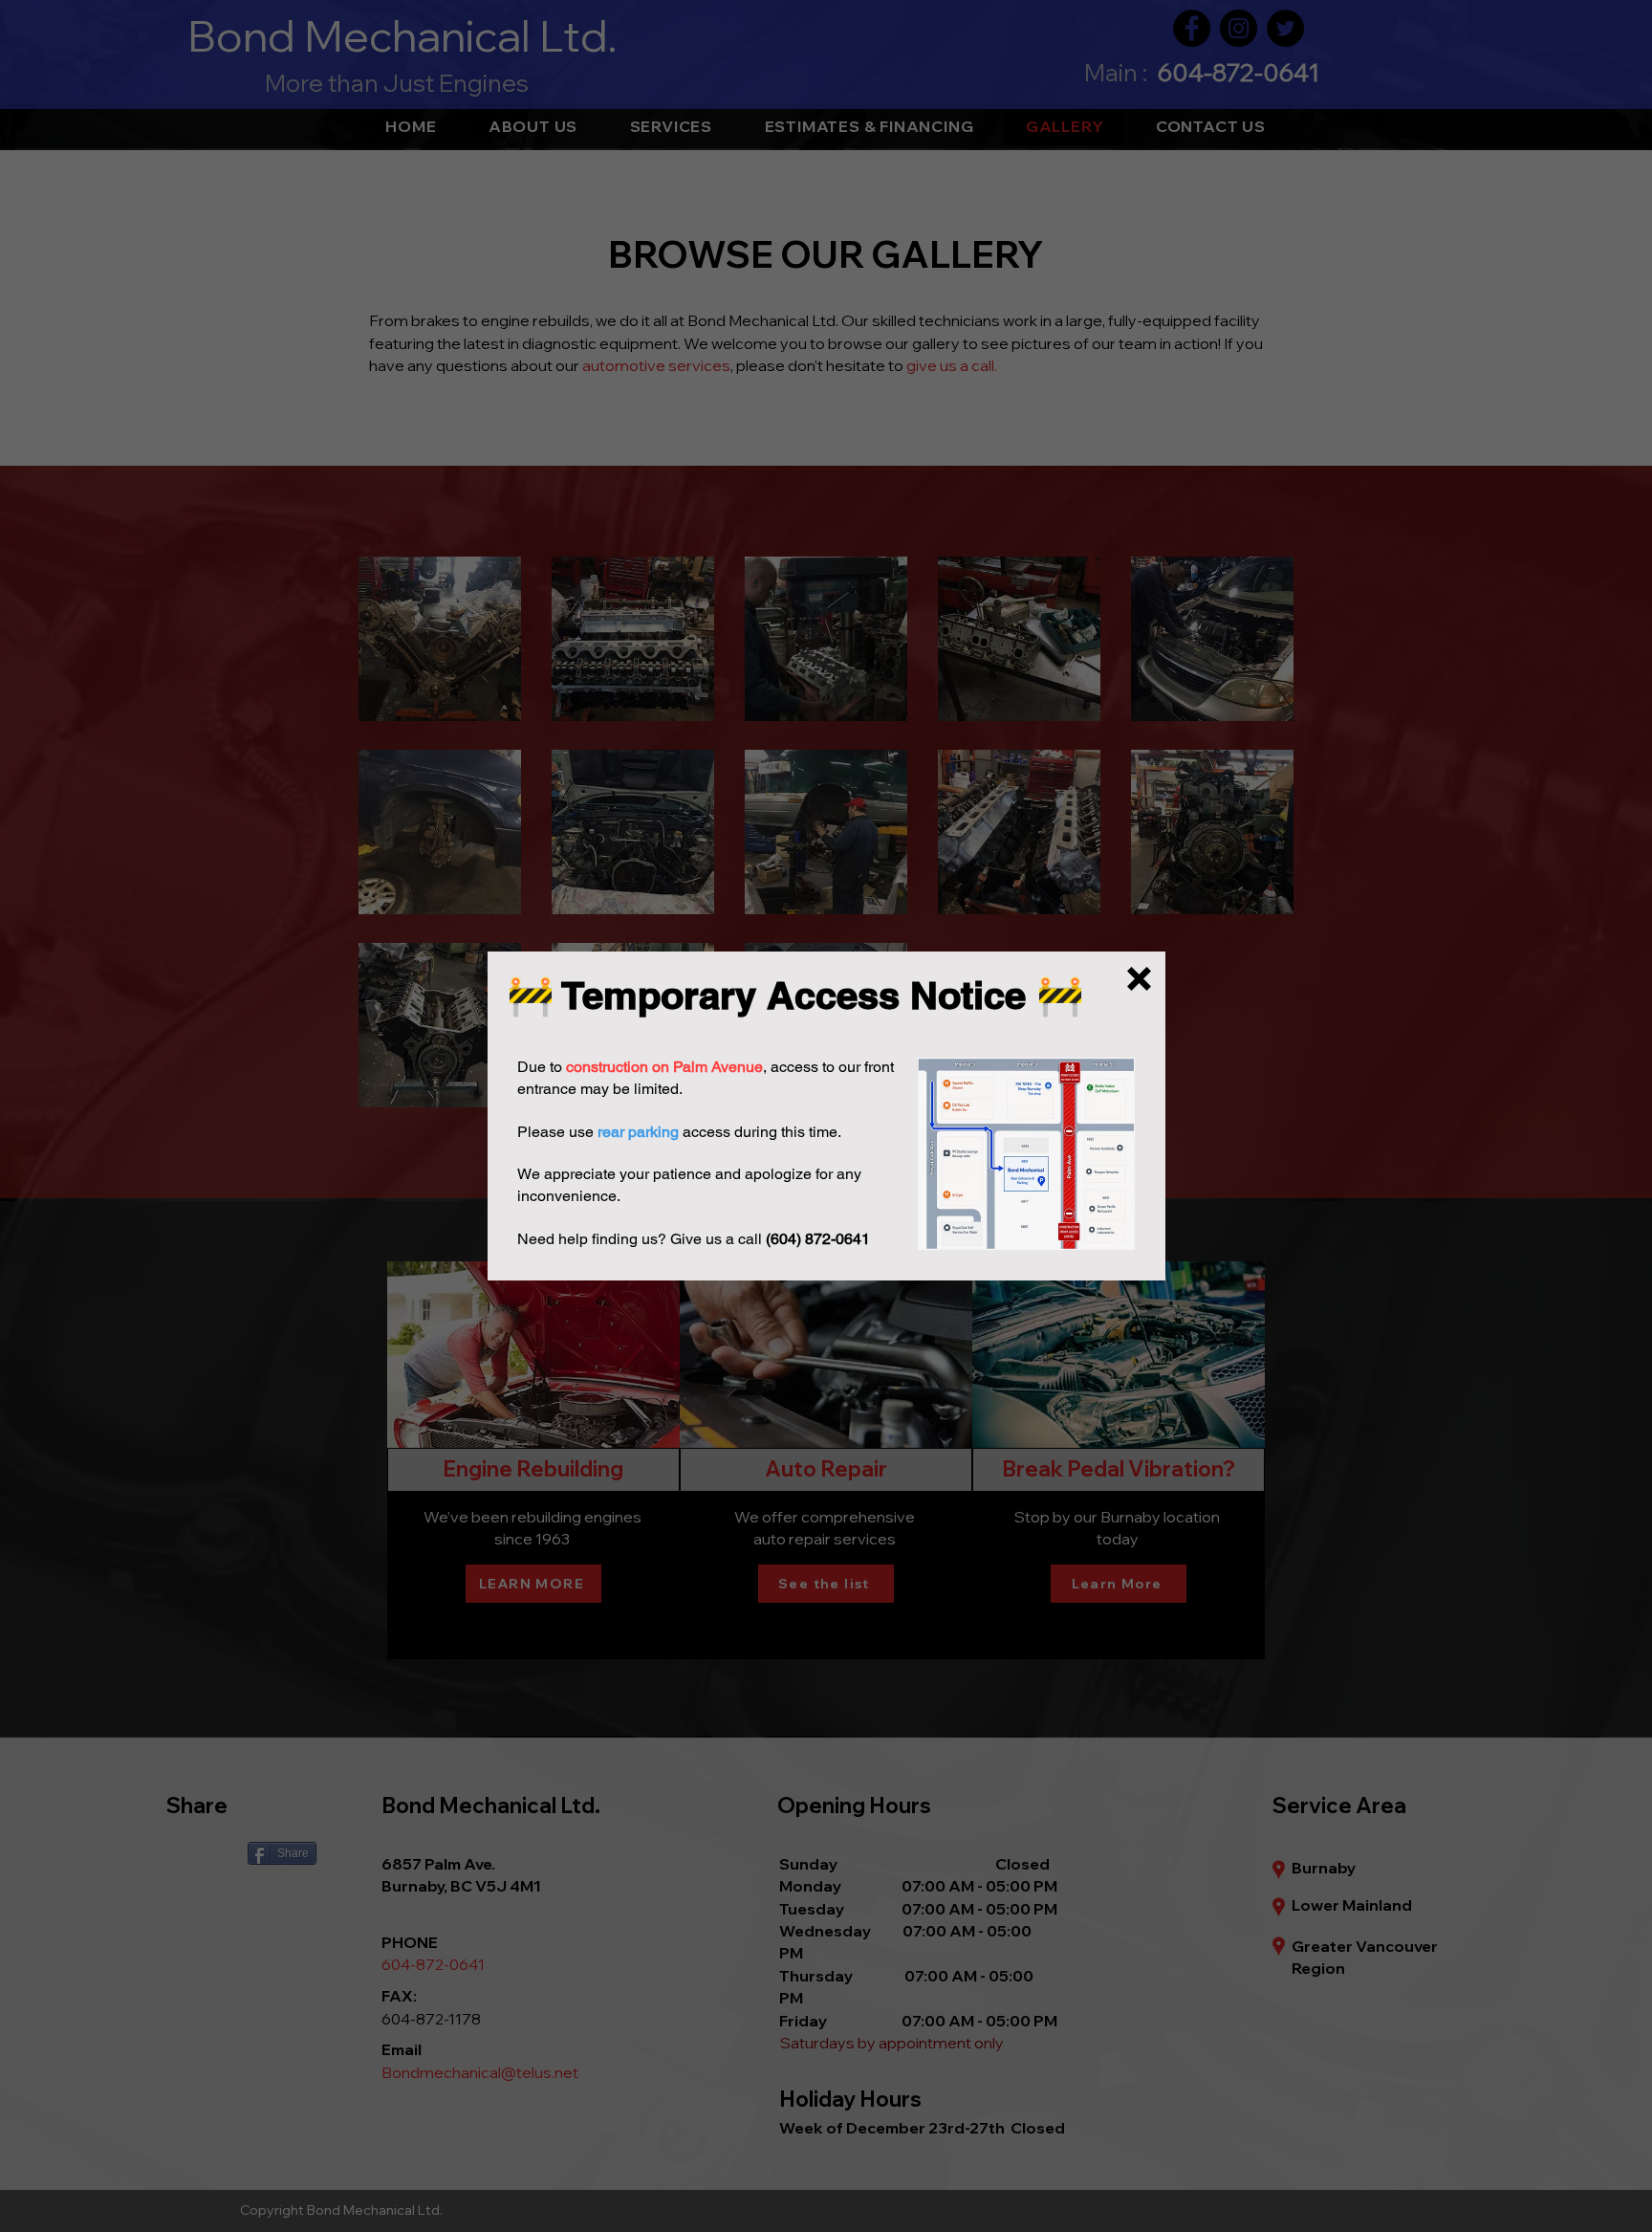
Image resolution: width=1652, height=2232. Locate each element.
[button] (1139, 979)
